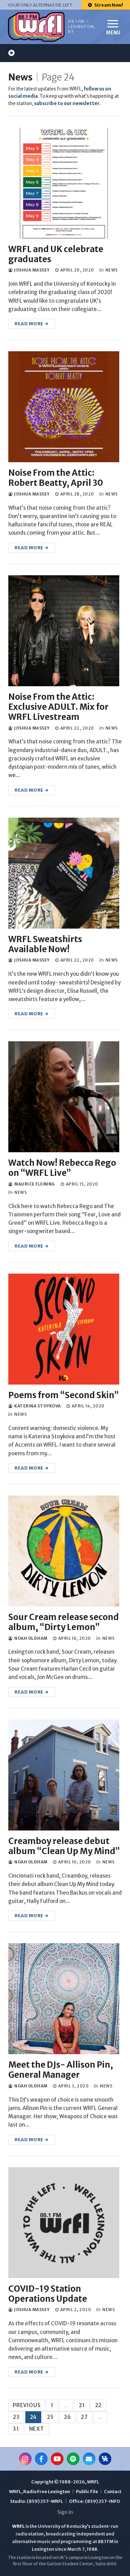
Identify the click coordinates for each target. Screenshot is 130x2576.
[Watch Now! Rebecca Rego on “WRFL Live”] (64, 1097)
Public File (87, 2492)
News (20, 77)
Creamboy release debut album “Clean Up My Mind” (64, 1846)
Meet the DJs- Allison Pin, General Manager (61, 2070)
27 (84, 2417)
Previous (27, 2405)
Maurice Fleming (34, 1184)
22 (98, 2405)
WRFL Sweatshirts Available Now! (45, 944)
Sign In (65, 2512)
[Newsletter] (89, 2459)
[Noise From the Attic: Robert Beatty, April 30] (64, 407)
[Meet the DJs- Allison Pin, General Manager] (64, 1999)
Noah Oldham (31, 1638)
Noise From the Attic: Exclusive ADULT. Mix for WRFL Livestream (58, 707)
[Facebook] (41, 2459)
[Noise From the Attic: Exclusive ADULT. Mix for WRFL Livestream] (64, 631)
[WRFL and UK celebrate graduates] (64, 183)
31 (16, 2429)
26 (67, 2417)
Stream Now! (108, 5)
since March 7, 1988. (76, 2549)
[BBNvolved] (105, 2459)
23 (16, 2417)
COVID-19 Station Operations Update (48, 2294)
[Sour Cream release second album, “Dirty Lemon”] (64, 1551)
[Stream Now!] (11, 53)
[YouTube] (57, 2459)
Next (37, 2429)
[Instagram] (25, 2459)
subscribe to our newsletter (67, 104)
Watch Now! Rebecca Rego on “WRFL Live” (62, 1168)
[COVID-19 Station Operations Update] (64, 2223)
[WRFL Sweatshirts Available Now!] (64, 873)
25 (50, 2417)
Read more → (32, 324)
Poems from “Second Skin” (64, 1395)
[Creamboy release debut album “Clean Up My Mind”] (64, 1775)
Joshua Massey (32, 270)
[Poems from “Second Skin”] (64, 1329)
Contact (113, 2492)
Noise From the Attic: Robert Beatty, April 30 (56, 478)
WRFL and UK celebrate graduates (56, 254)
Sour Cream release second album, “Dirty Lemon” (64, 1622)
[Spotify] (73, 2459)
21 (82, 2405)
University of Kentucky (62, 2526)
